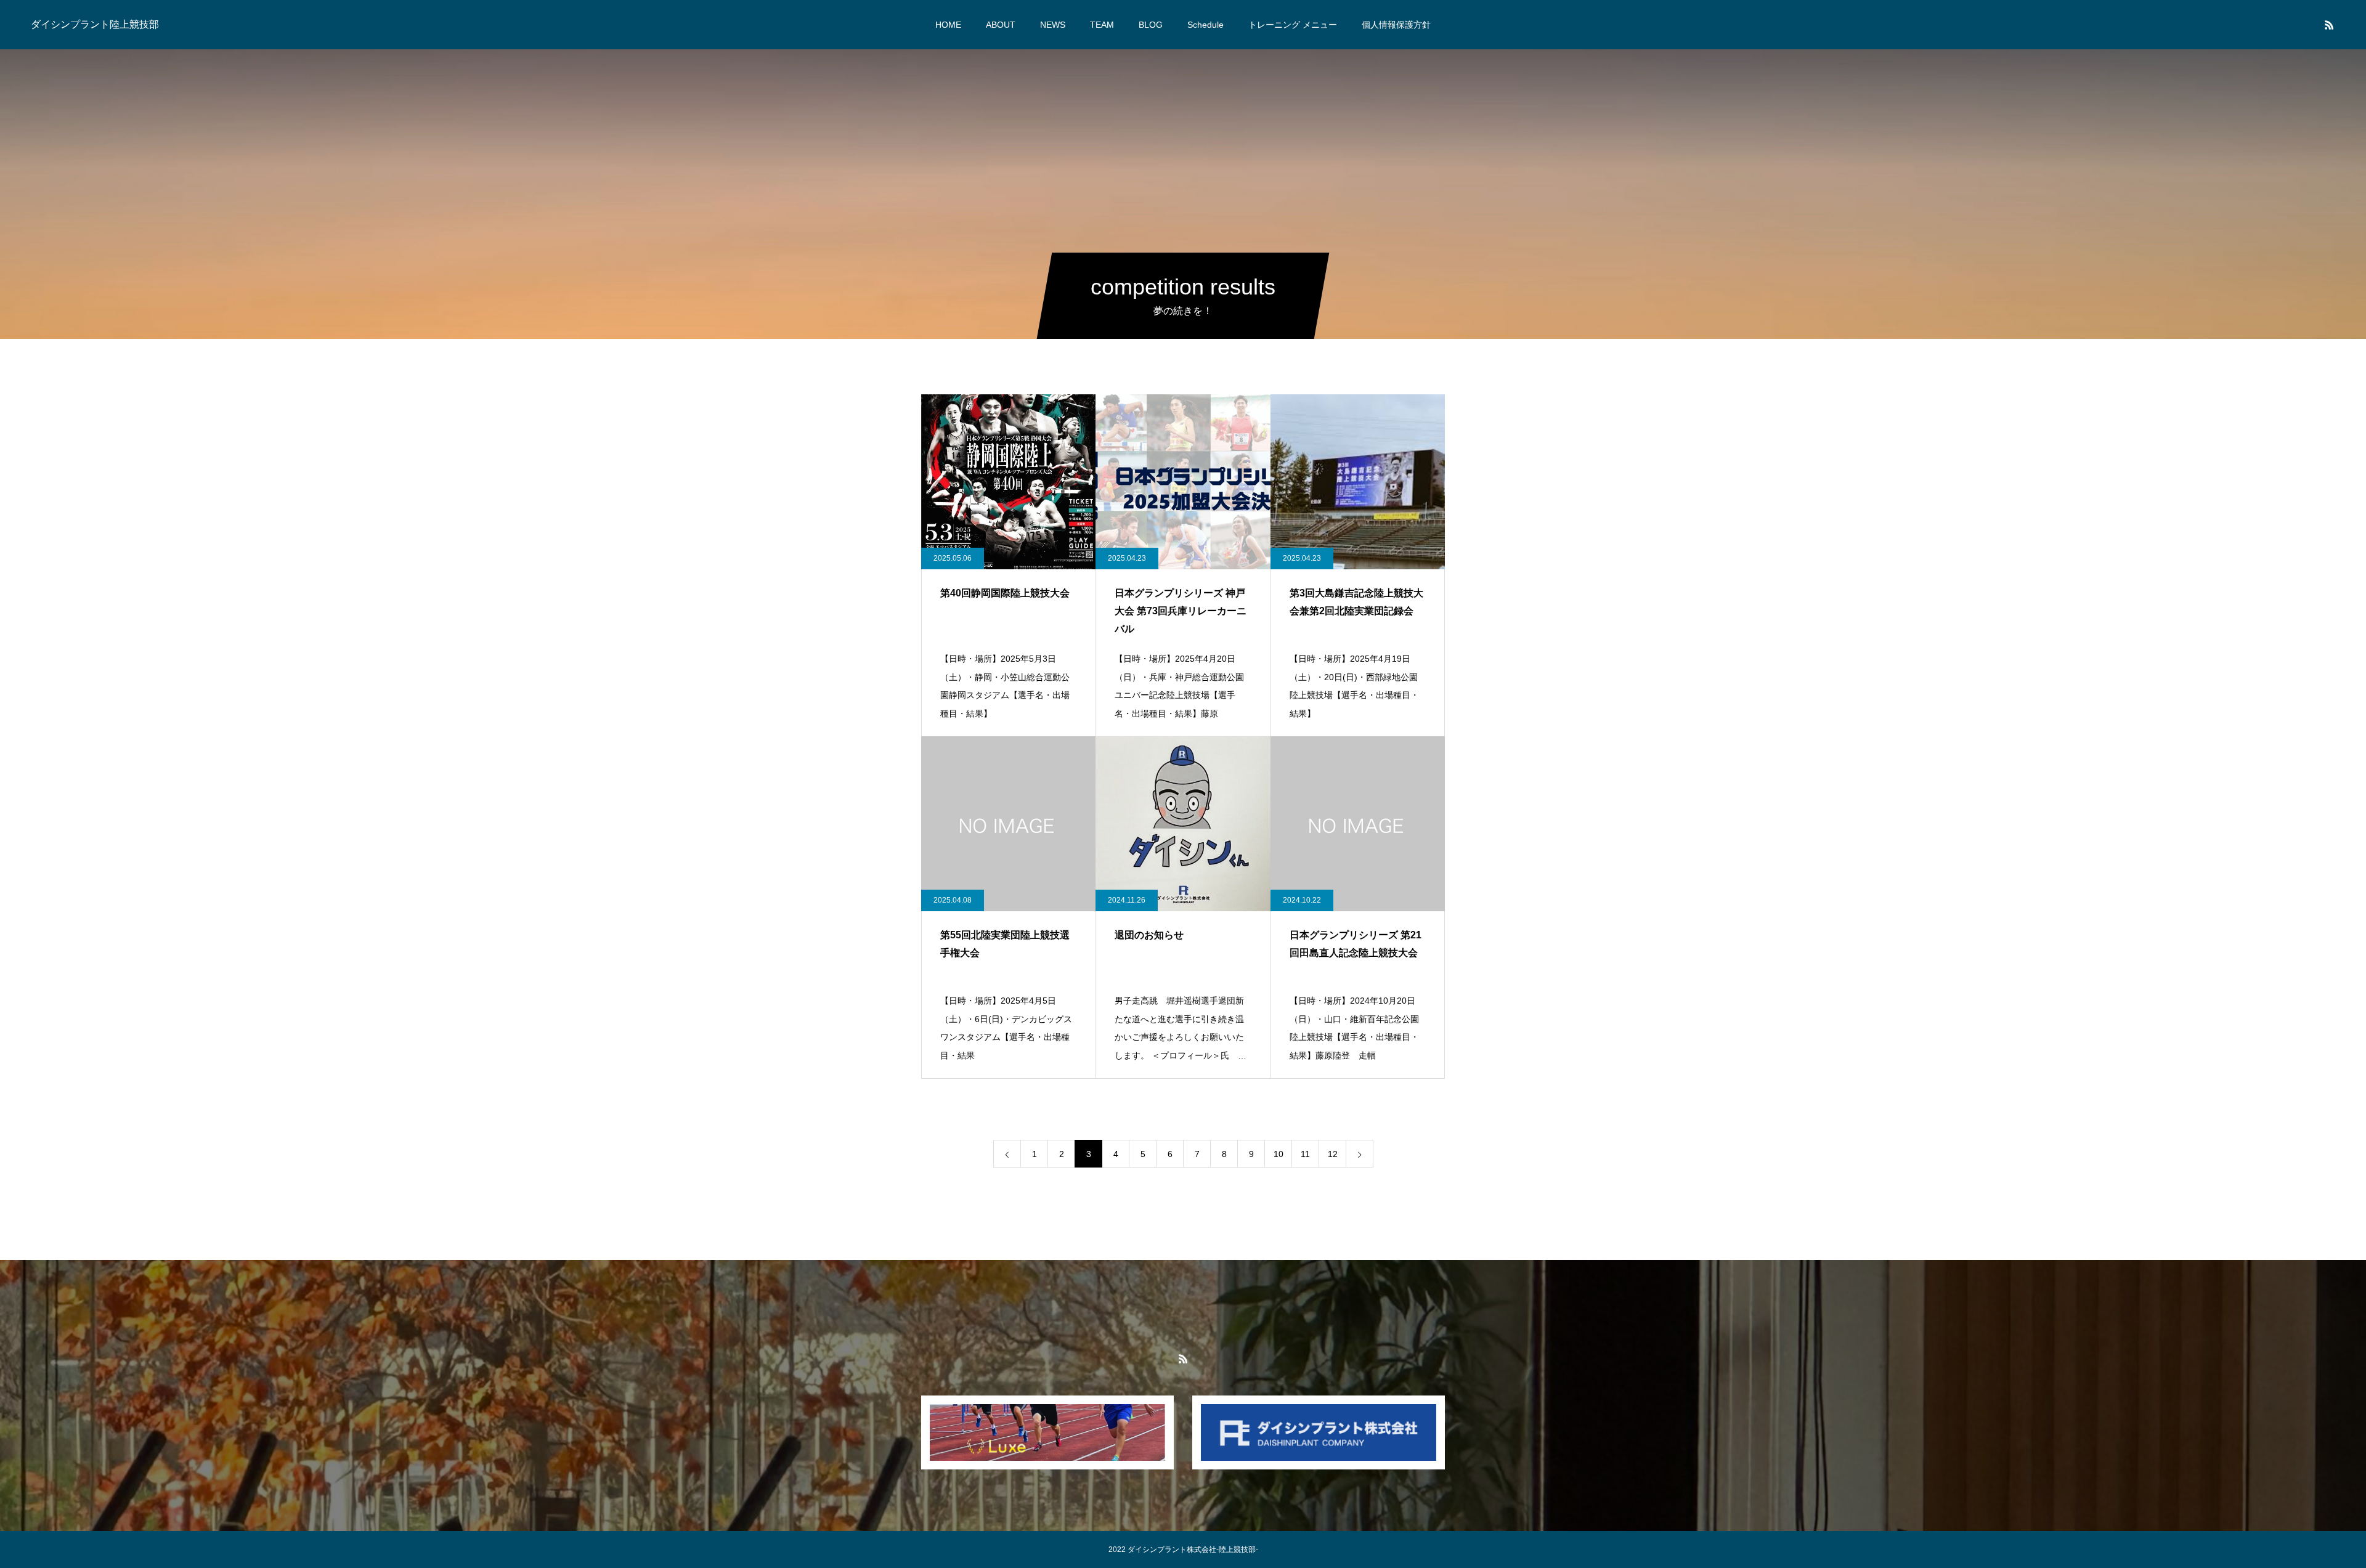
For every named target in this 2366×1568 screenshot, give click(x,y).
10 (1279, 1154)
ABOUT (1001, 25)
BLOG (1151, 25)
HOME (948, 25)
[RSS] (2329, 25)
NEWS (1053, 25)
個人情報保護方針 (1396, 25)
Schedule (1205, 25)
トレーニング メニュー (1293, 25)
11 (1305, 1154)
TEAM (1102, 25)
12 (1333, 1154)
